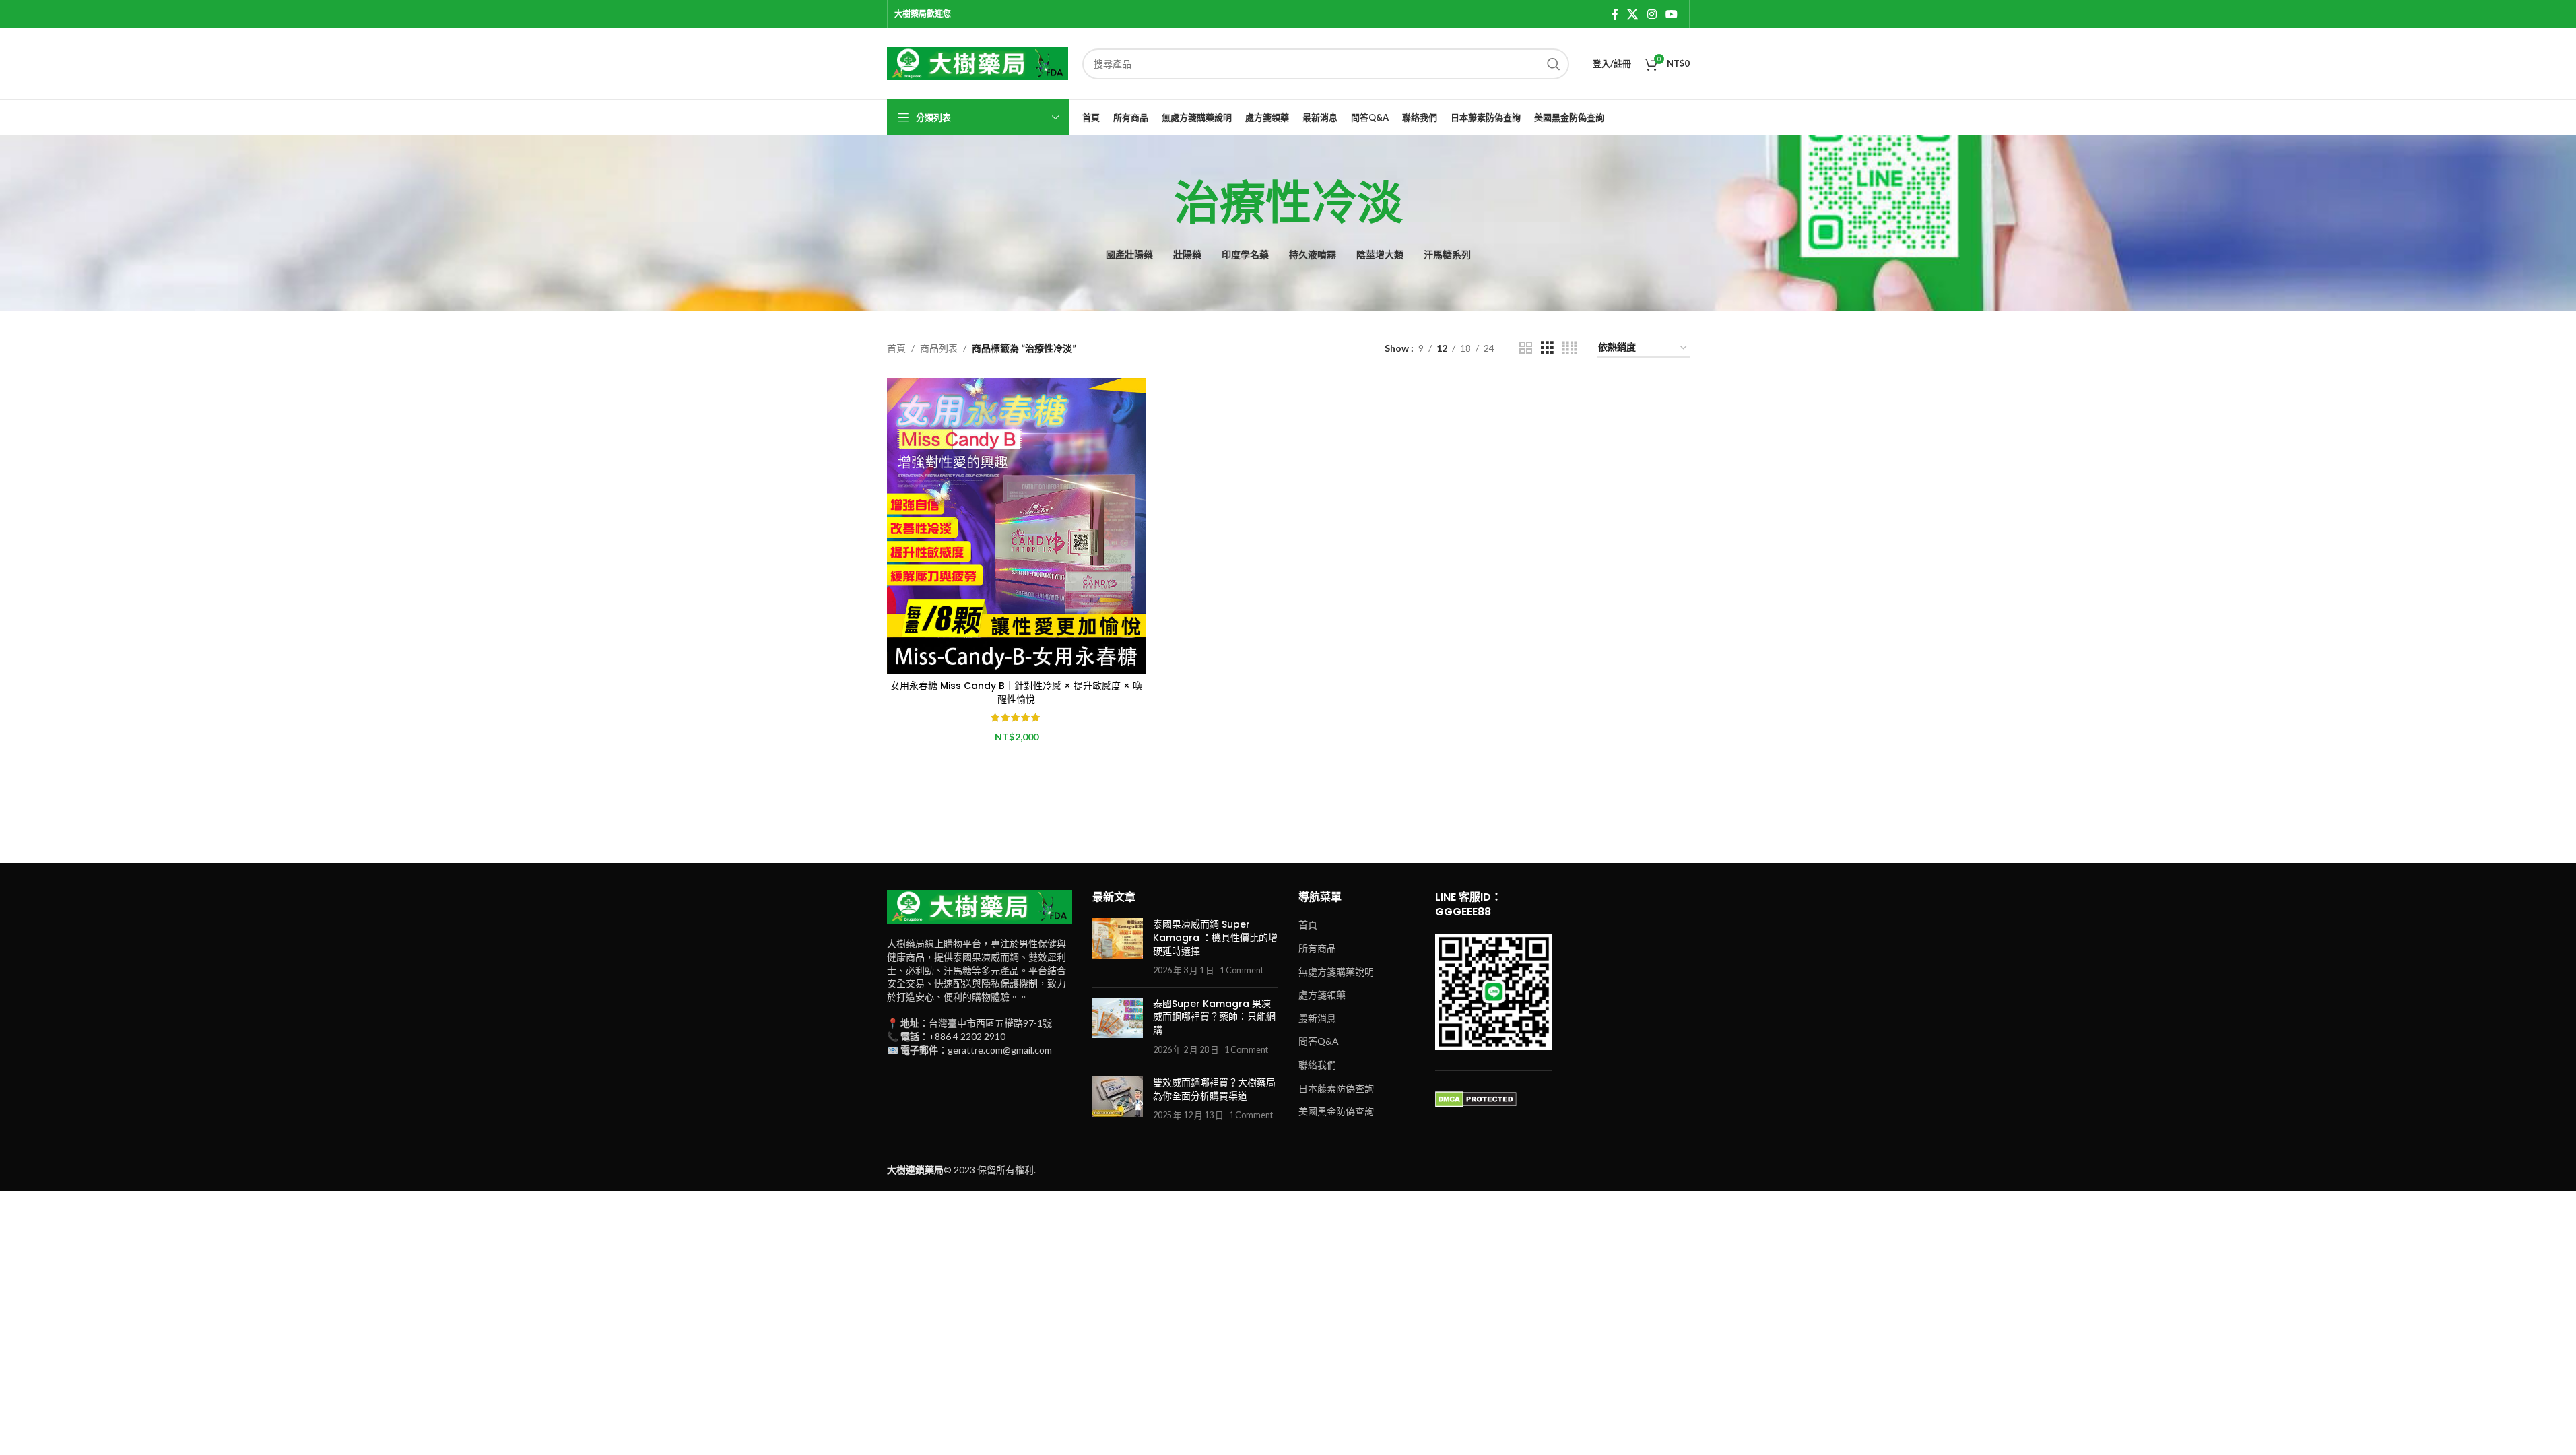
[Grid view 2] (1526, 348)
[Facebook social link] (1615, 14)
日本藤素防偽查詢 (1336, 1088)
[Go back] (1157, 203)
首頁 (896, 348)
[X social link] (1633, 14)
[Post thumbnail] (1118, 947)
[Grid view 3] (1547, 348)
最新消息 (1317, 1018)
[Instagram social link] (1652, 14)
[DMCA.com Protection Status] (1476, 1098)
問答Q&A (1319, 1041)
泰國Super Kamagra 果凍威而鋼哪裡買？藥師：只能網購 (1214, 1017)
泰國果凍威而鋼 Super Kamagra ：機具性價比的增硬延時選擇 (1215, 937)
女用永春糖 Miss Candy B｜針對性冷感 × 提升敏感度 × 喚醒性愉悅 (1016, 692)
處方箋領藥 (1322, 995)
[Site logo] (978, 62)
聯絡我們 (1317, 1065)
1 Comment (1242, 970)
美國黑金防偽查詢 (1336, 1111)
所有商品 (1317, 948)
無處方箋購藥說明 (1336, 972)
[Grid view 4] (1570, 348)
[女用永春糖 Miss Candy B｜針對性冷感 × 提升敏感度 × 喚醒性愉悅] (1016, 526)
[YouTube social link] (1671, 14)
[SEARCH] (1554, 64)
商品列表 (939, 348)
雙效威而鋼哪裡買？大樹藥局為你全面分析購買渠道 (1214, 1089)
